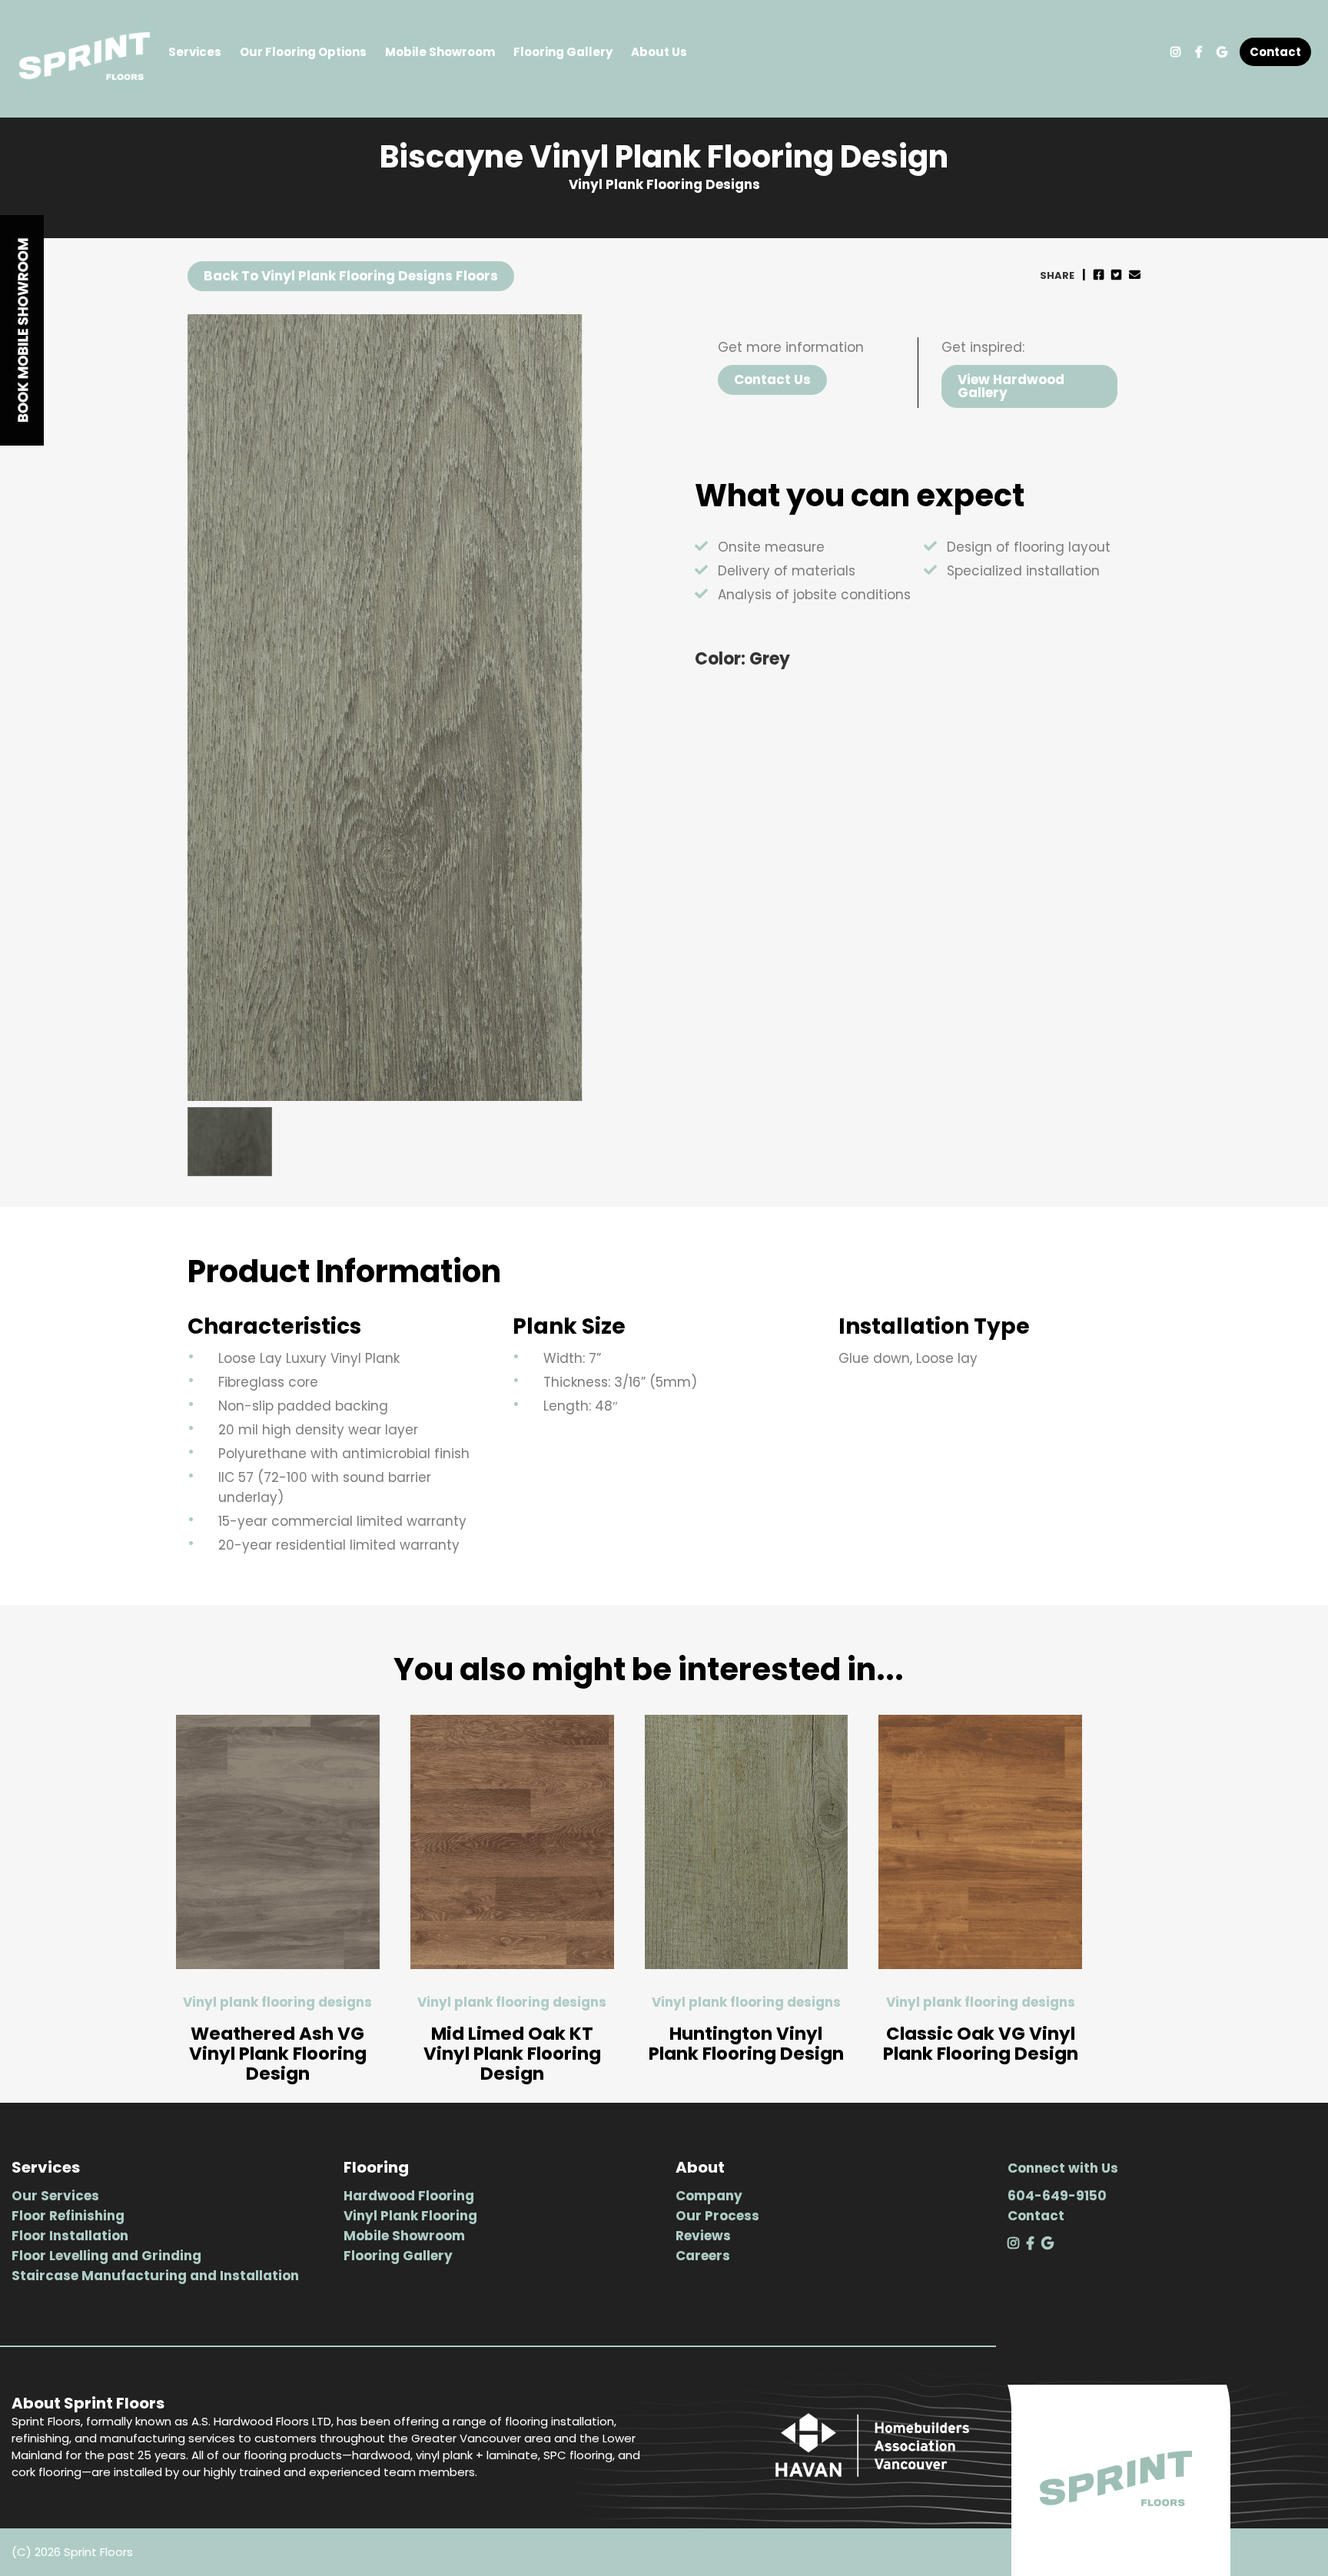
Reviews (703, 2236)
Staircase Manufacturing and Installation (155, 2276)
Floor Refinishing (68, 2216)
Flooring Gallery (563, 52)
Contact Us (772, 380)
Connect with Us (1063, 2168)
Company (709, 2196)
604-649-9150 (1057, 2196)
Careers (703, 2256)
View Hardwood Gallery (1011, 386)
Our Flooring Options (303, 52)
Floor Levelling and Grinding (106, 2256)
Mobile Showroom (440, 52)
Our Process (717, 2216)
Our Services (55, 2196)
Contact (1275, 52)
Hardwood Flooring (409, 2196)
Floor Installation (70, 2236)
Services (195, 52)
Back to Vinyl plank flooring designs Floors (351, 276)
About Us (659, 52)
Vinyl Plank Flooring (410, 2216)
